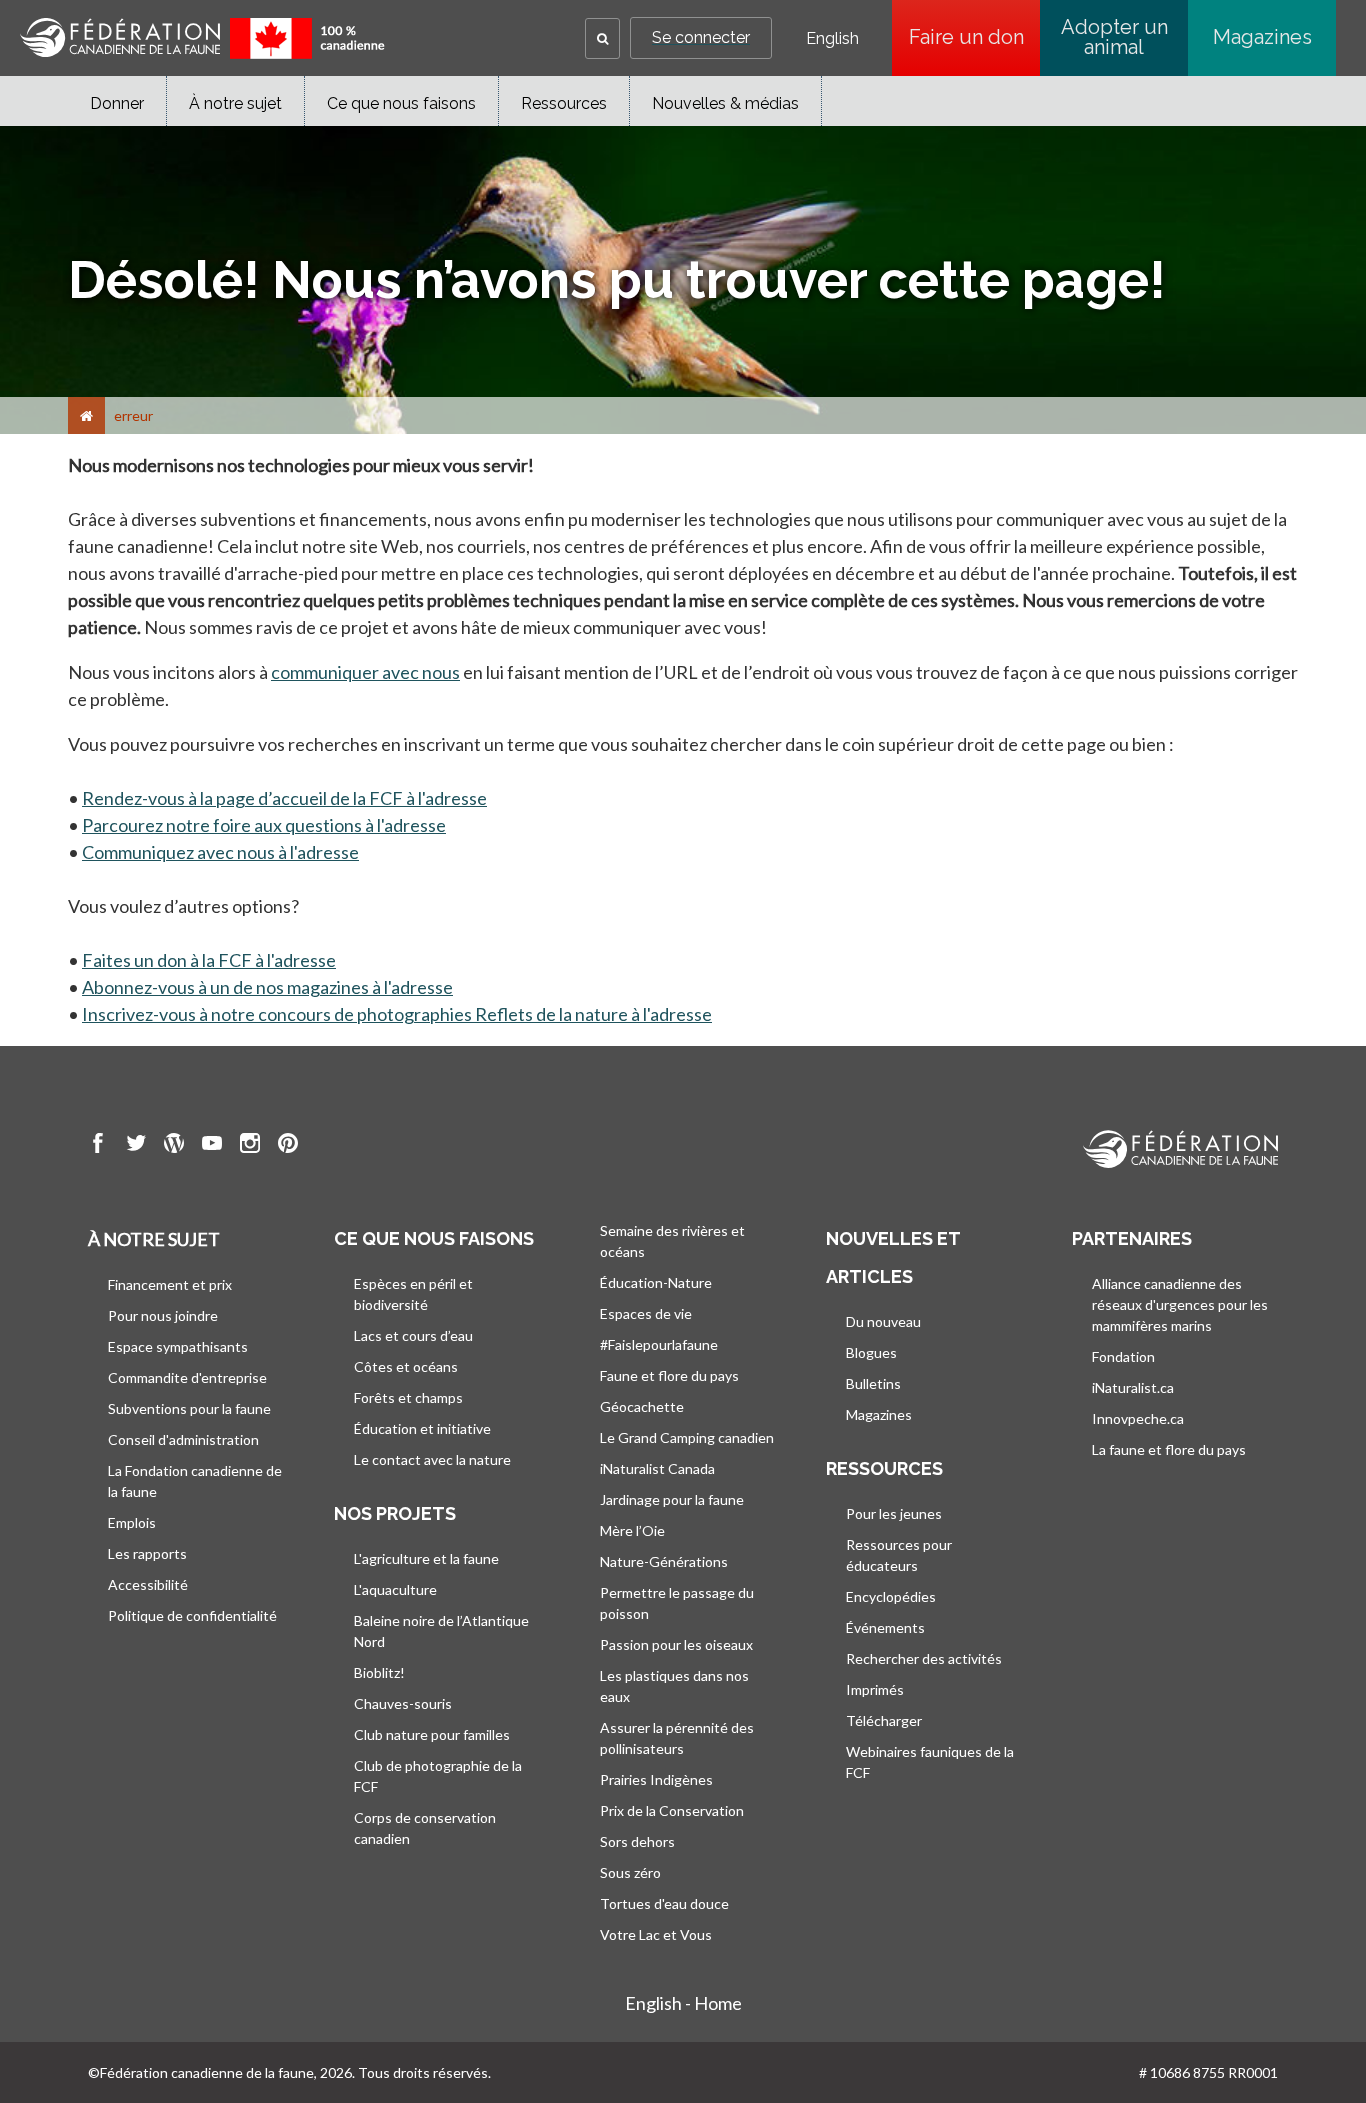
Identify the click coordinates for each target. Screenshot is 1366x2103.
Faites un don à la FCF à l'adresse (209, 960)
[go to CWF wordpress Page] (174, 1146)
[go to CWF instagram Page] (250, 1146)
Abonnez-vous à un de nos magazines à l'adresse (267, 987)
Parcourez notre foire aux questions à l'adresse (264, 825)
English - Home (683, 2003)
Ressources (564, 103)
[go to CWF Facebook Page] (98, 1146)
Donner (117, 103)
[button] (602, 38)
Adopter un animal (1114, 37)
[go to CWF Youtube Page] (212, 1146)
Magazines (1262, 37)
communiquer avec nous (365, 672)
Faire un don (974, 37)
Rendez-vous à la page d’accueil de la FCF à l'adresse (284, 798)
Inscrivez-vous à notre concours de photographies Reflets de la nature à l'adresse (397, 1014)
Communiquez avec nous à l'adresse (220, 852)
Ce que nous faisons (401, 103)
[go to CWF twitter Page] (136, 1146)
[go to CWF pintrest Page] (288, 1146)
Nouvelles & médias (725, 103)
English (832, 39)
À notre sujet (235, 103)
